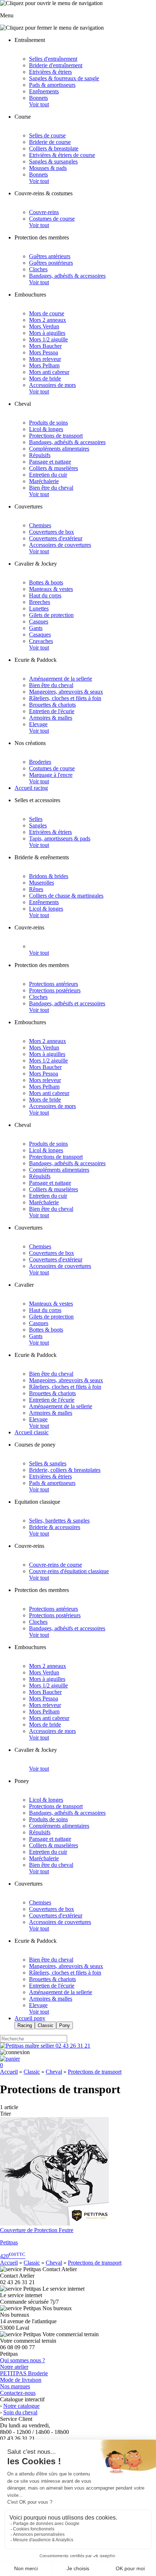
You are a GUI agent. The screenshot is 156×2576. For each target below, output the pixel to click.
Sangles (38, 825)
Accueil (9, 2072)
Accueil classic (32, 1432)
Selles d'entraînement (53, 59)
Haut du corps (45, 595)
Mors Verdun (44, 326)
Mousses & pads (48, 168)
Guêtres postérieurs (51, 263)
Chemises (40, 525)
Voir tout (39, 104)
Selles (36, 819)
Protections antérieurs (54, 984)
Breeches (40, 602)
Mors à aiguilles (47, 333)
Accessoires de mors (52, 385)
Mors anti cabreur (49, 372)
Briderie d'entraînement (56, 65)
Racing (25, 2025)
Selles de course (47, 135)
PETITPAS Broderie (24, 2373)
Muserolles (42, 883)
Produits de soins (48, 423)
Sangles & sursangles (53, 161)
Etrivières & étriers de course (62, 155)
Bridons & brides (49, 876)
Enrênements (44, 91)
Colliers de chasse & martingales (66, 896)
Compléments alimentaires (59, 449)
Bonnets (38, 98)
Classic (46, 2025)
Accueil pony (30, 2018)
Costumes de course (52, 219)
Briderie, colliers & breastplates (65, 1470)
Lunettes (39, 608)
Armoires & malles (51, 718)
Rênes (36, 889)
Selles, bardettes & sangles (59, 1521)
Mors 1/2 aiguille (48, 339)
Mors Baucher (45, 346)
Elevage (38, 724)
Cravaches (41, 641)
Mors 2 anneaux (48, 320)
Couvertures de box (52, 532)
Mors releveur (45, 359)
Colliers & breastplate (54, 148)
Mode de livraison (21, 2380)
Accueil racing (31, 788)
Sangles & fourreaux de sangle (64, 78)
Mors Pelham (44, 365)
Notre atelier (14, 2367)
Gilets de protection (51, 615)
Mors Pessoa (44, 352)
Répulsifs (40, 455)
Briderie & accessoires (55, 1527)
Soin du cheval (20, 2412)
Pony (65, 2025)
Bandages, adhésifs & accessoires (67, 276)
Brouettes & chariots (52, 705)
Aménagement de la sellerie (61, 679)
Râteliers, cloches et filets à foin (65, 698)
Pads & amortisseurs (52, 85)
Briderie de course (50, 142)
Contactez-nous (18, 2393)
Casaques (40, 635)
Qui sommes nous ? (22, 2360)
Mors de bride (45, 378)
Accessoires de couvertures (60, 545)
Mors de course (47, 313)
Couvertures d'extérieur (56, 538)
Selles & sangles (48, 1463)
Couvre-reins (44, 212)
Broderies (40, 762)
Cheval (54, 2072)
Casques (39, 621)
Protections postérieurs (55, 990)
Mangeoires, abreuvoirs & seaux (66, 692)
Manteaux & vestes (51, 589)
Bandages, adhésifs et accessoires (67, 1003)
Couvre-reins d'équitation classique (69, 1571)
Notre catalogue (21, 2406)
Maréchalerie (44, 481)
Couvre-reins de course (56, 1565)
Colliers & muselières (54, 468)
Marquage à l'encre (51, 775)
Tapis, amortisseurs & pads (60, 838)
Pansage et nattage (50, 462)
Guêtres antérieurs (50, 256)
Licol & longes (46, 429)
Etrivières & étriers (50, 72)
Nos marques (15, 2386)
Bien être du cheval (51, 488)
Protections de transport (56, 436)
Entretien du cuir (48, 475)
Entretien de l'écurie (52, 711)
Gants (36, 628)
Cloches (38, 269)
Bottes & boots (46, 582)
